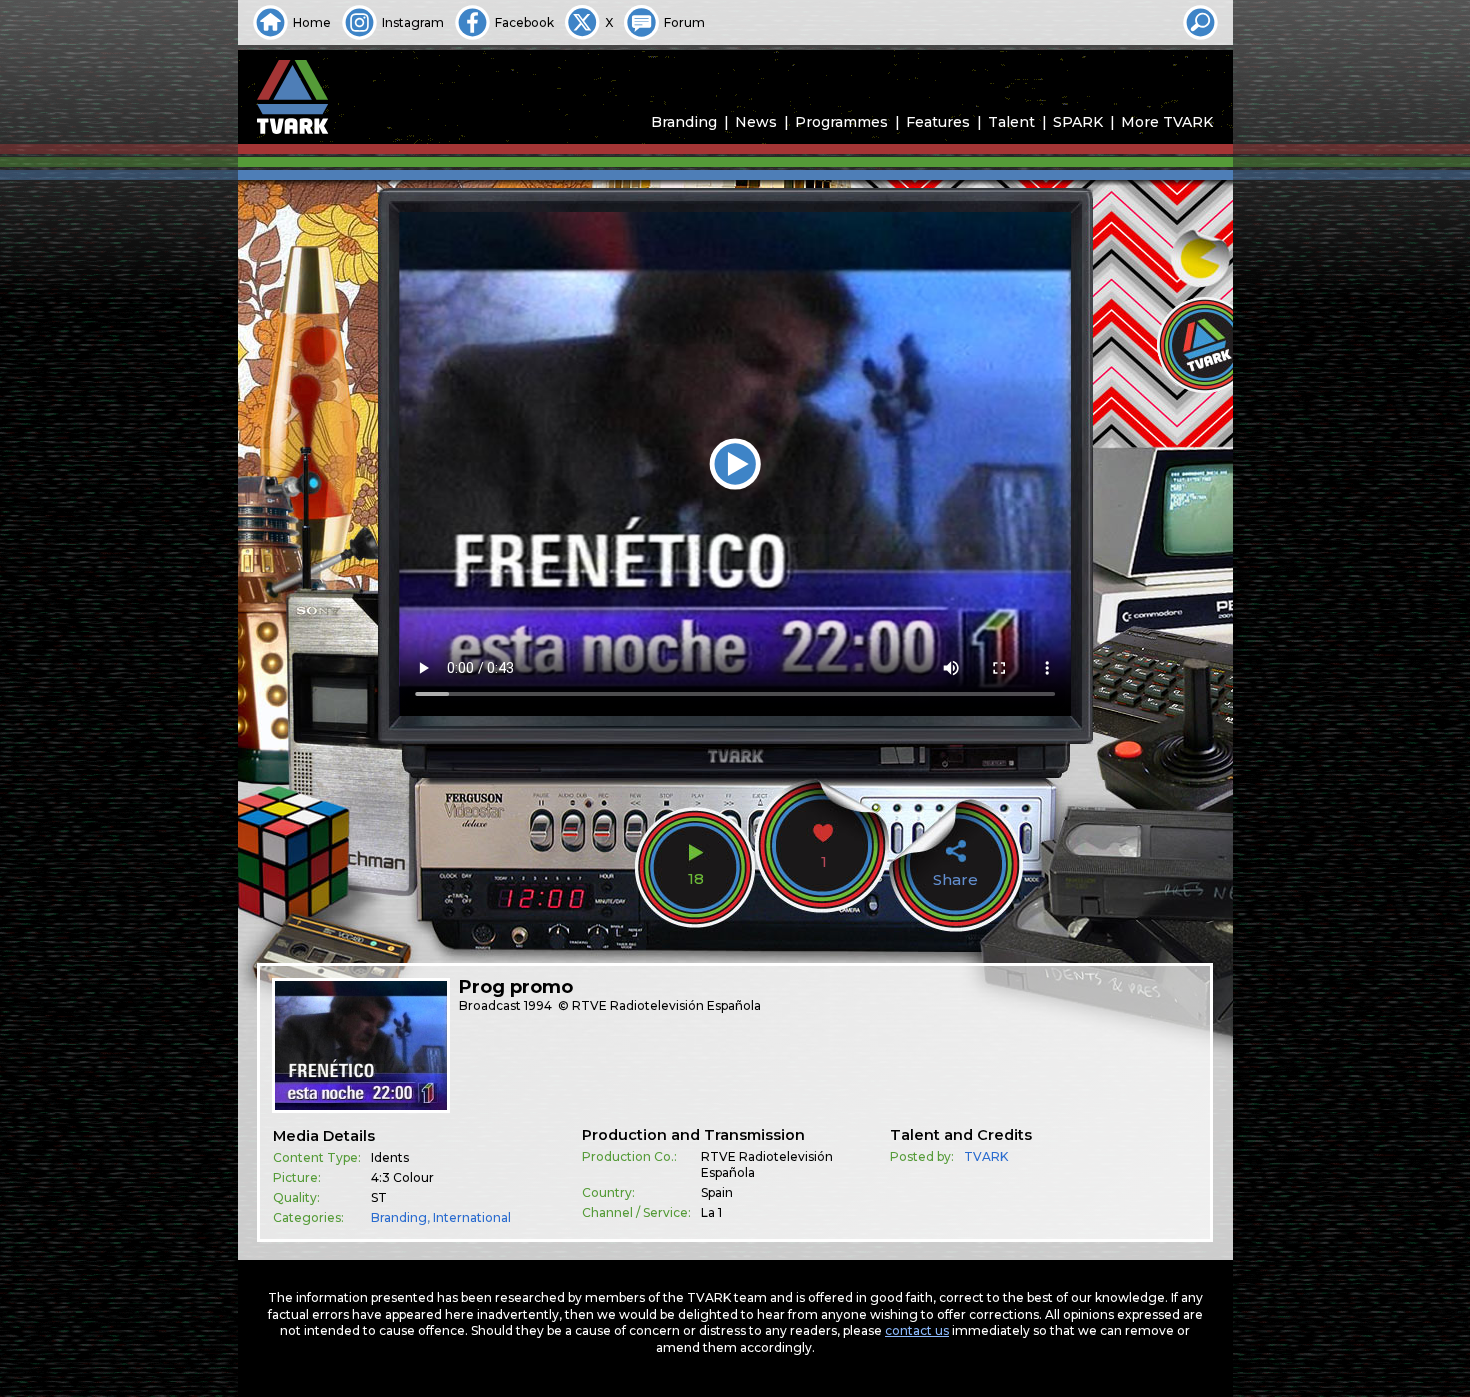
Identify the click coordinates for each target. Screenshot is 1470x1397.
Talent (1011, 122)
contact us (917, 1330)
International (472, 1217)
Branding (684, 122)
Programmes (841, 122)
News (756, 122)
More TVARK (1167, 122)
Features (938, 122)
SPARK (1078, 122)
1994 (538, 1005)
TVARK (986, 1156)
